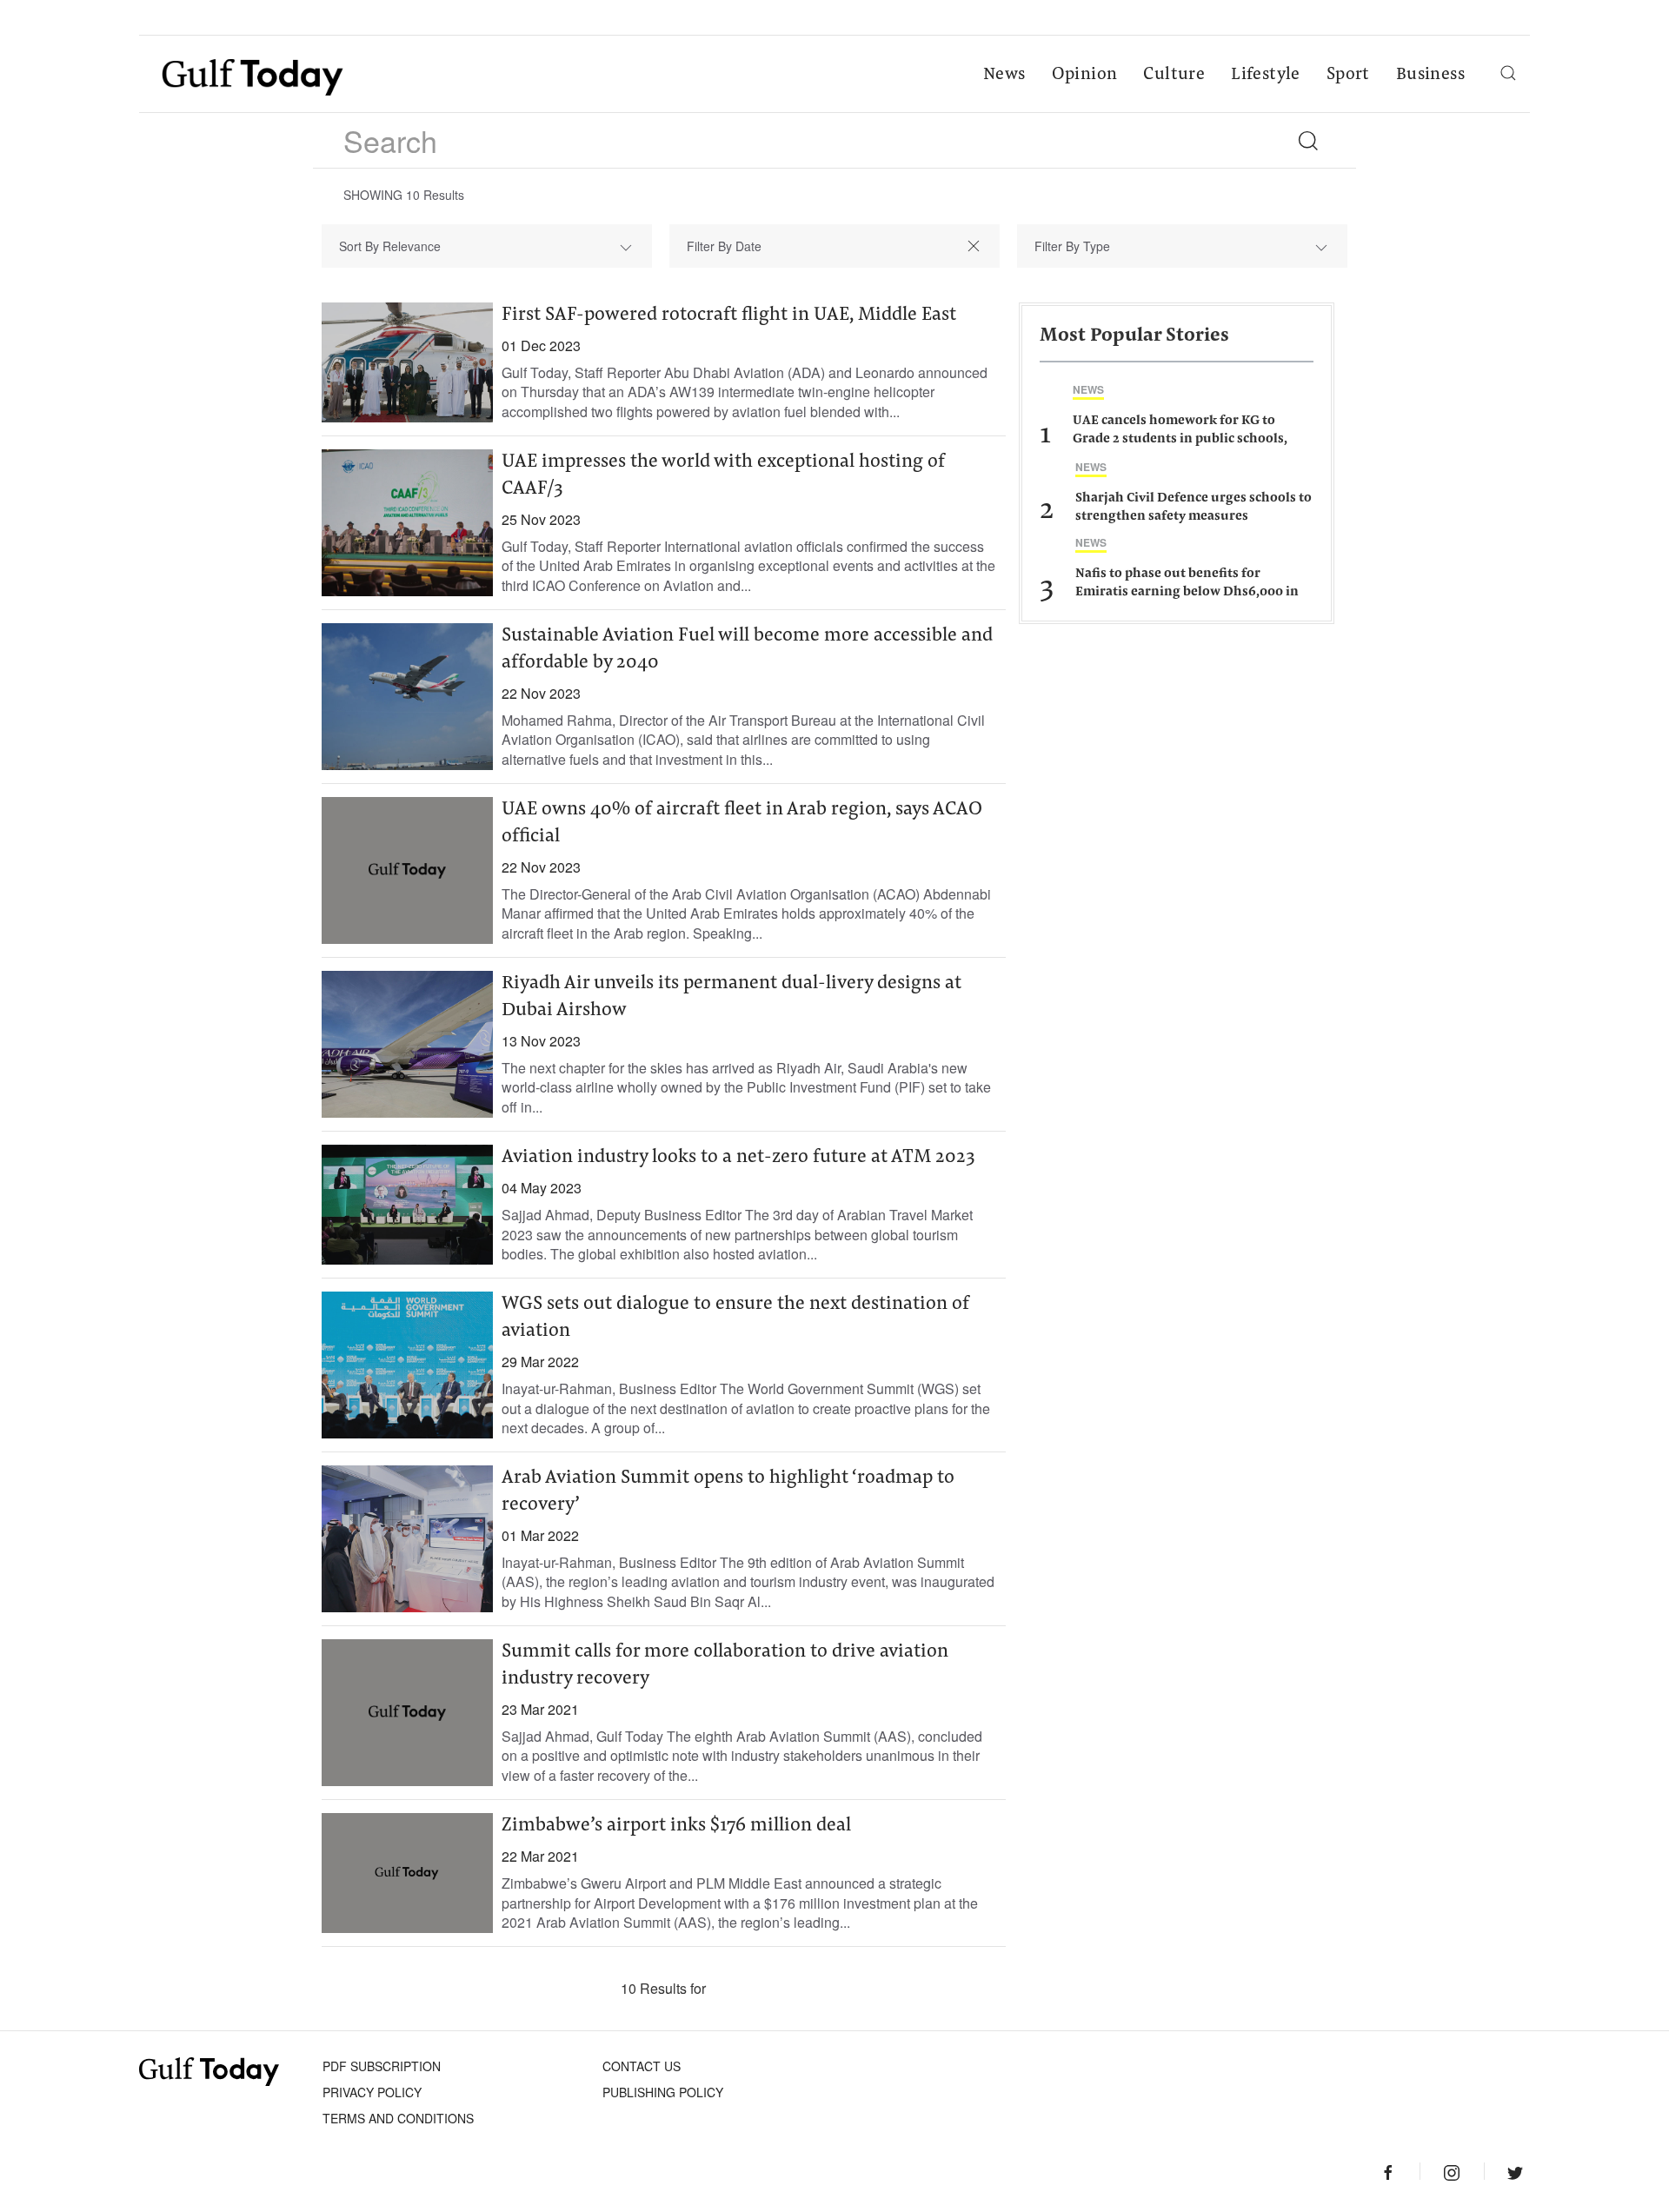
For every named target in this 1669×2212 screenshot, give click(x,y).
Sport (1348, 75)
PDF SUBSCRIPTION (382, 2066)
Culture (1174, 75)
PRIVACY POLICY (372, 2092)
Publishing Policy (663, 2092)
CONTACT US (642, 2066)
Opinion (1085, 75)
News (1004, 75)
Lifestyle (1266, 75)
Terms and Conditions (398, 2118)
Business (1430, 75)
